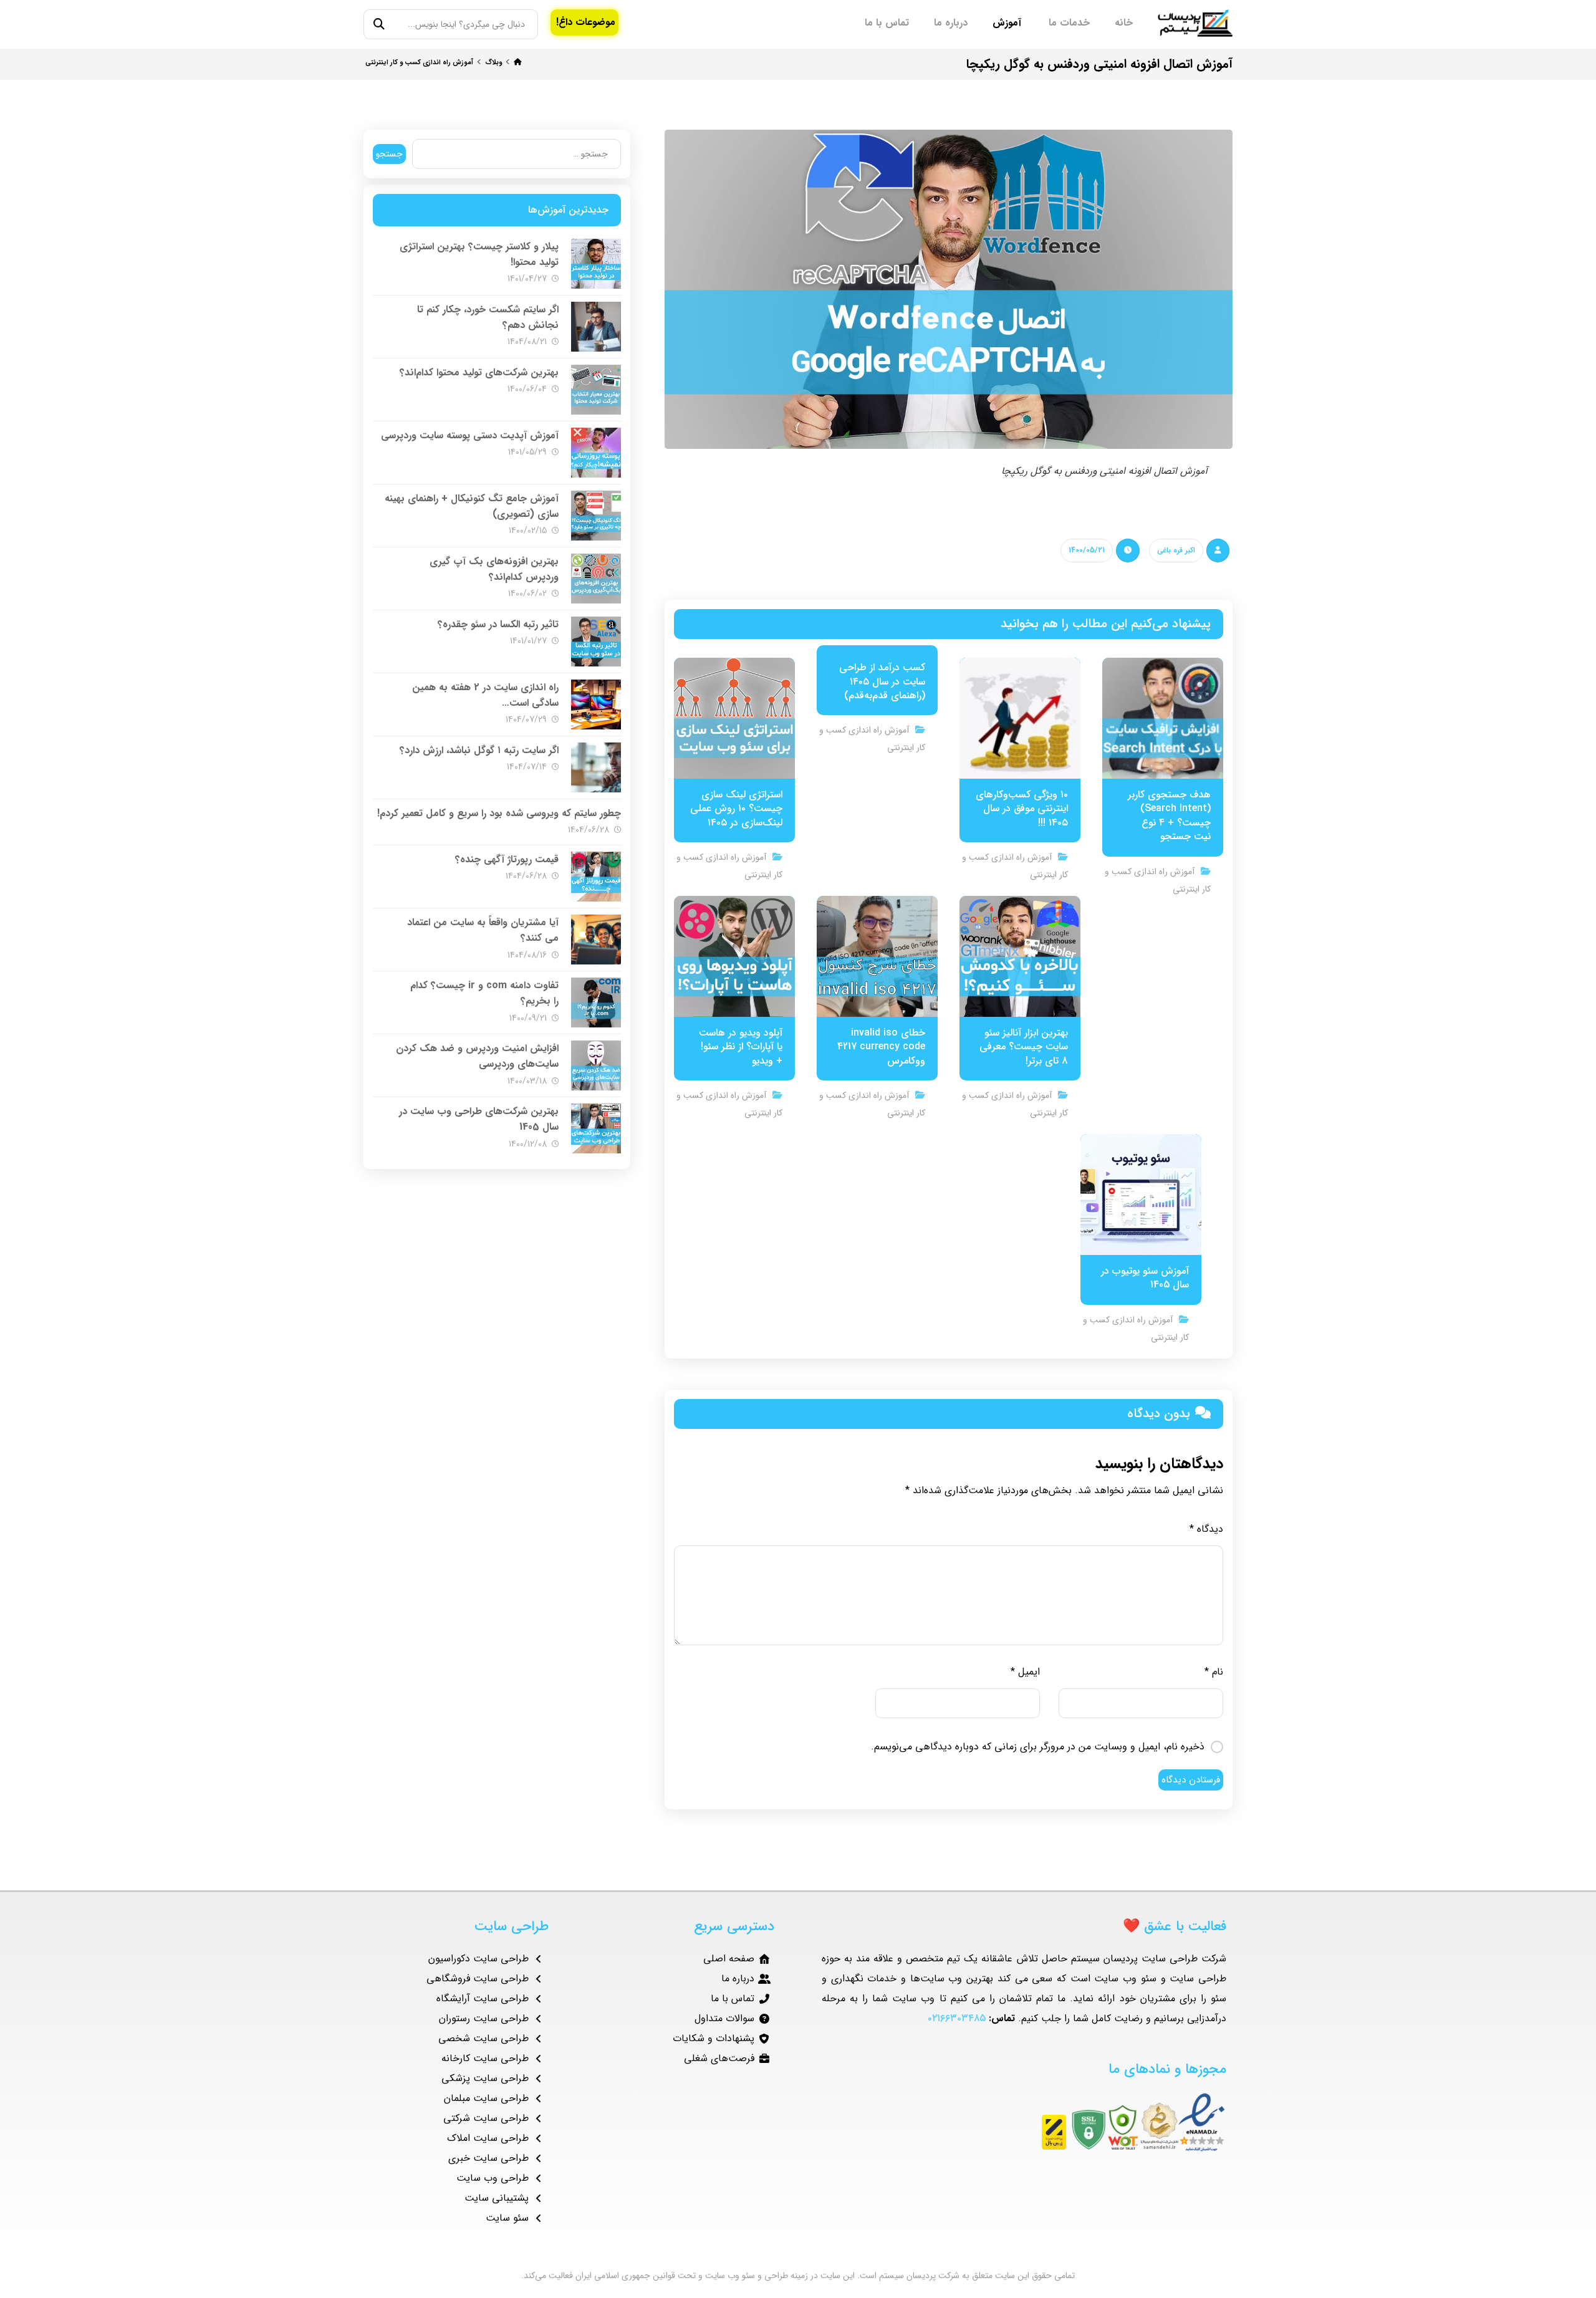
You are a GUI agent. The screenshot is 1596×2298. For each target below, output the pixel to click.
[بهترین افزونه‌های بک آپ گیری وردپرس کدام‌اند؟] (596, 579)
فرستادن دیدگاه (1191, 1780)
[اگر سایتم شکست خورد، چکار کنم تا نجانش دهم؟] (596, 327)
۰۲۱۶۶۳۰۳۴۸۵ (957, 2018)
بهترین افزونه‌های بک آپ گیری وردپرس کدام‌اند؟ (494, 569)
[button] (379, 25)
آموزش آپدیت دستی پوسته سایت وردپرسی (470, 435)
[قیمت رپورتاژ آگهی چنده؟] (596, 877)
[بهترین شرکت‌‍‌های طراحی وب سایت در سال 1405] (596, 1128)
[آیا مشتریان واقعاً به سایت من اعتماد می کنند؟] (596, 940)
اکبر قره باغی (1176, 550)
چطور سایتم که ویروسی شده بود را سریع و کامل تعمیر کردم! (499, 813)
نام (1214, 1672)
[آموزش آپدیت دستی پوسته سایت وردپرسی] (596, 453)
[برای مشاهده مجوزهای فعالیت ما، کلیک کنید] (1024, 2122)
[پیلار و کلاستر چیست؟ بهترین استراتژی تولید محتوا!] (596, 264)
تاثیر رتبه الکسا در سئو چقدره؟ (498, 624)
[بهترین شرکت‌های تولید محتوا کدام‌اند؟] (596, 390)
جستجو (389, 154)
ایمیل (1025, 1672)
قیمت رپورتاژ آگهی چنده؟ (507, 859)
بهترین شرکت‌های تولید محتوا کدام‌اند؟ (479, 373)
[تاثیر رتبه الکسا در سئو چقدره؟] (596, 642)
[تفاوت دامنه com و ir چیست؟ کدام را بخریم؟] (596, 1002)
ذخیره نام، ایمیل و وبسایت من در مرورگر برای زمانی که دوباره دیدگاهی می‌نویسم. (1038, 1747)
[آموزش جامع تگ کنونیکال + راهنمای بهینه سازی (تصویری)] (596, 516)
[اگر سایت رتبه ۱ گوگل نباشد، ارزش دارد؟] (596, 767)
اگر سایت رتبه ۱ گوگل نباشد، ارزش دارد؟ (479, 750)
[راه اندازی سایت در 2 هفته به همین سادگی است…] (596, 704)
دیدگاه (1206, 1529)
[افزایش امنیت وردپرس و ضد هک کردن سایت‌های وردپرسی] (596, 1065)
